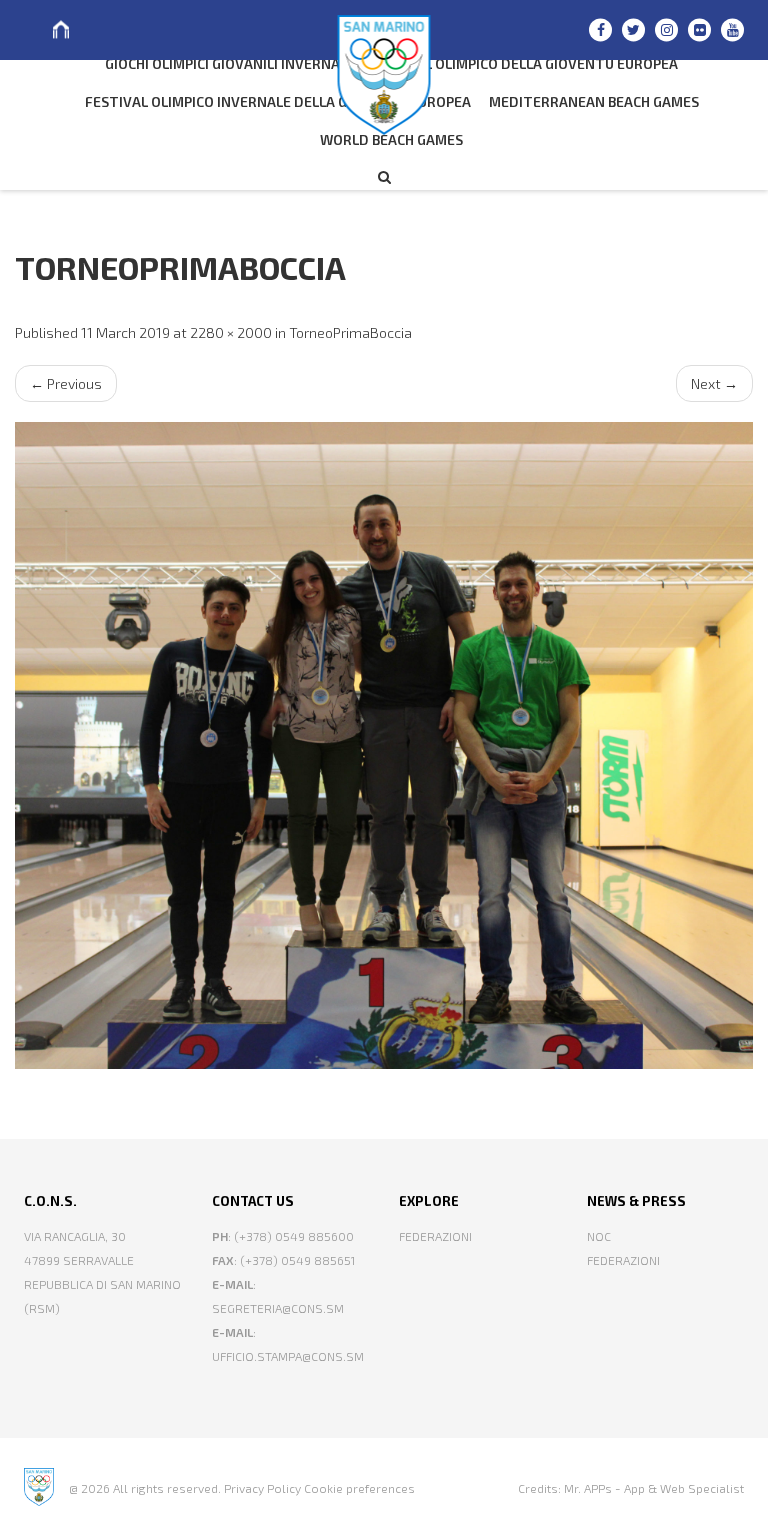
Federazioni (435, 1236)
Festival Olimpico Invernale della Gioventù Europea (278, 101)
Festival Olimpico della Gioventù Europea (523, 63)
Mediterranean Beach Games (594, 101)
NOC (599, 1236)
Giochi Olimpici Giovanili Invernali (228, 63)
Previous (66, 383)
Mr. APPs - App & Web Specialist (654, 1488)
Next (714, 383)
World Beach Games (391, 139)
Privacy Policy (262, 1488)
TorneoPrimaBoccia (350, 332)
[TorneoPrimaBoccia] (384, 745)
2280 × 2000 (231, 332)
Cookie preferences (359, 1488)
